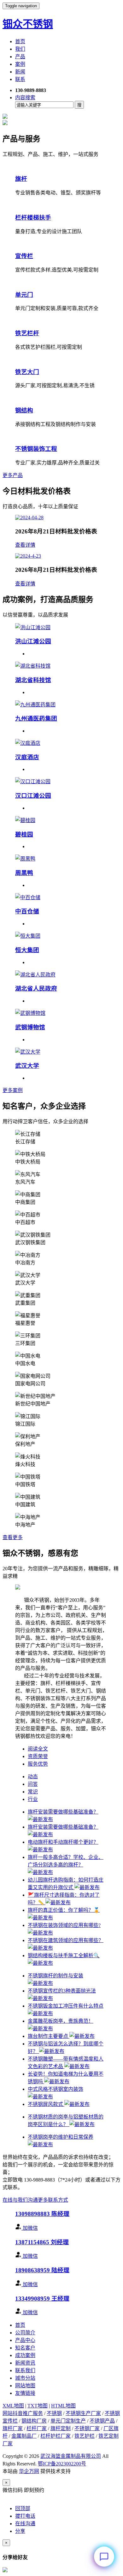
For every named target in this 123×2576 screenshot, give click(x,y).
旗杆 (21, 179)
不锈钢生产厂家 (83, 2413)
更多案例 (13, 1090)
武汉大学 (27, 1066)
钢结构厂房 (34, 2421)
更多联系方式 (53, 2200)
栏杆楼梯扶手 (33, 218)
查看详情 (25, 545)
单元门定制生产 (68, 2421)
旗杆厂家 (13, 2428)
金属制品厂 (24, 2436)
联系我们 (25, 2370)
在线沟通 (25, 2524)
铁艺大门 (27, 372)
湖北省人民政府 (36, 989)
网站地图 (25, 2386)
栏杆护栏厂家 (56, 2436)
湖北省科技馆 (33, 680)
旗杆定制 (61, 2428)
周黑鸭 (24, 873)
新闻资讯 (25, 2363)
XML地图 (13, 2406)
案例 (20, 64)
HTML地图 (63, 2406)
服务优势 (38, 1764)
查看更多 (13, 1537)
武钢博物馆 (30, 1027)
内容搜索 (25, 98)
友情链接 (25, 2393)
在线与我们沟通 (20, 2200)
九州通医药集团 (36, 719)
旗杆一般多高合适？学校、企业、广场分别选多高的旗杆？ (66, 1861)
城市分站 (25, 2378)
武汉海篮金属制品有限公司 (71, 2456)
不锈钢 (54, 2413)
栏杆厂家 (37, 2428)
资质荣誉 (38, 1756)
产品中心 (25, 2340)
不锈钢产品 (102, 2421)
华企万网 (29, 2471)
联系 (20, 79)
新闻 (20, 72)
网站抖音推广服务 (23, 2413)
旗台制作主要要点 (49, 2036)
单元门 (24, 295)
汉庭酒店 (27, 757)
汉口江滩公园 (33, 796)
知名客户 (25, 2348)
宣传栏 (24, 256)
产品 (20, 57)
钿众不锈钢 (28, 24)
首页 (20, 41)
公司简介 (25, 2333)
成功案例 (25, 2355)
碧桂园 (24, 834)
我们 (20, 49)
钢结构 (24, 410)
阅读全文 (38, 1749)
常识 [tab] (33, 1792)
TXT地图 (38, 2406)
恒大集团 (27, 950)
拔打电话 (25, 2516)
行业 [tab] (33, 1799)
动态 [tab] (33, 1777)
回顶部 (23, 2508)
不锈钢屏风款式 (46, 2104)
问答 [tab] (33, 1784)
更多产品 (13, 475)
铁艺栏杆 (27, 333)
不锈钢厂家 (87, 2428)
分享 (20, 2531)
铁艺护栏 (85, 2436)
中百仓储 (27, 911)
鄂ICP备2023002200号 (62, 2464)
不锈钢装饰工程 (36, 449)
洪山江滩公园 (33, 641)
